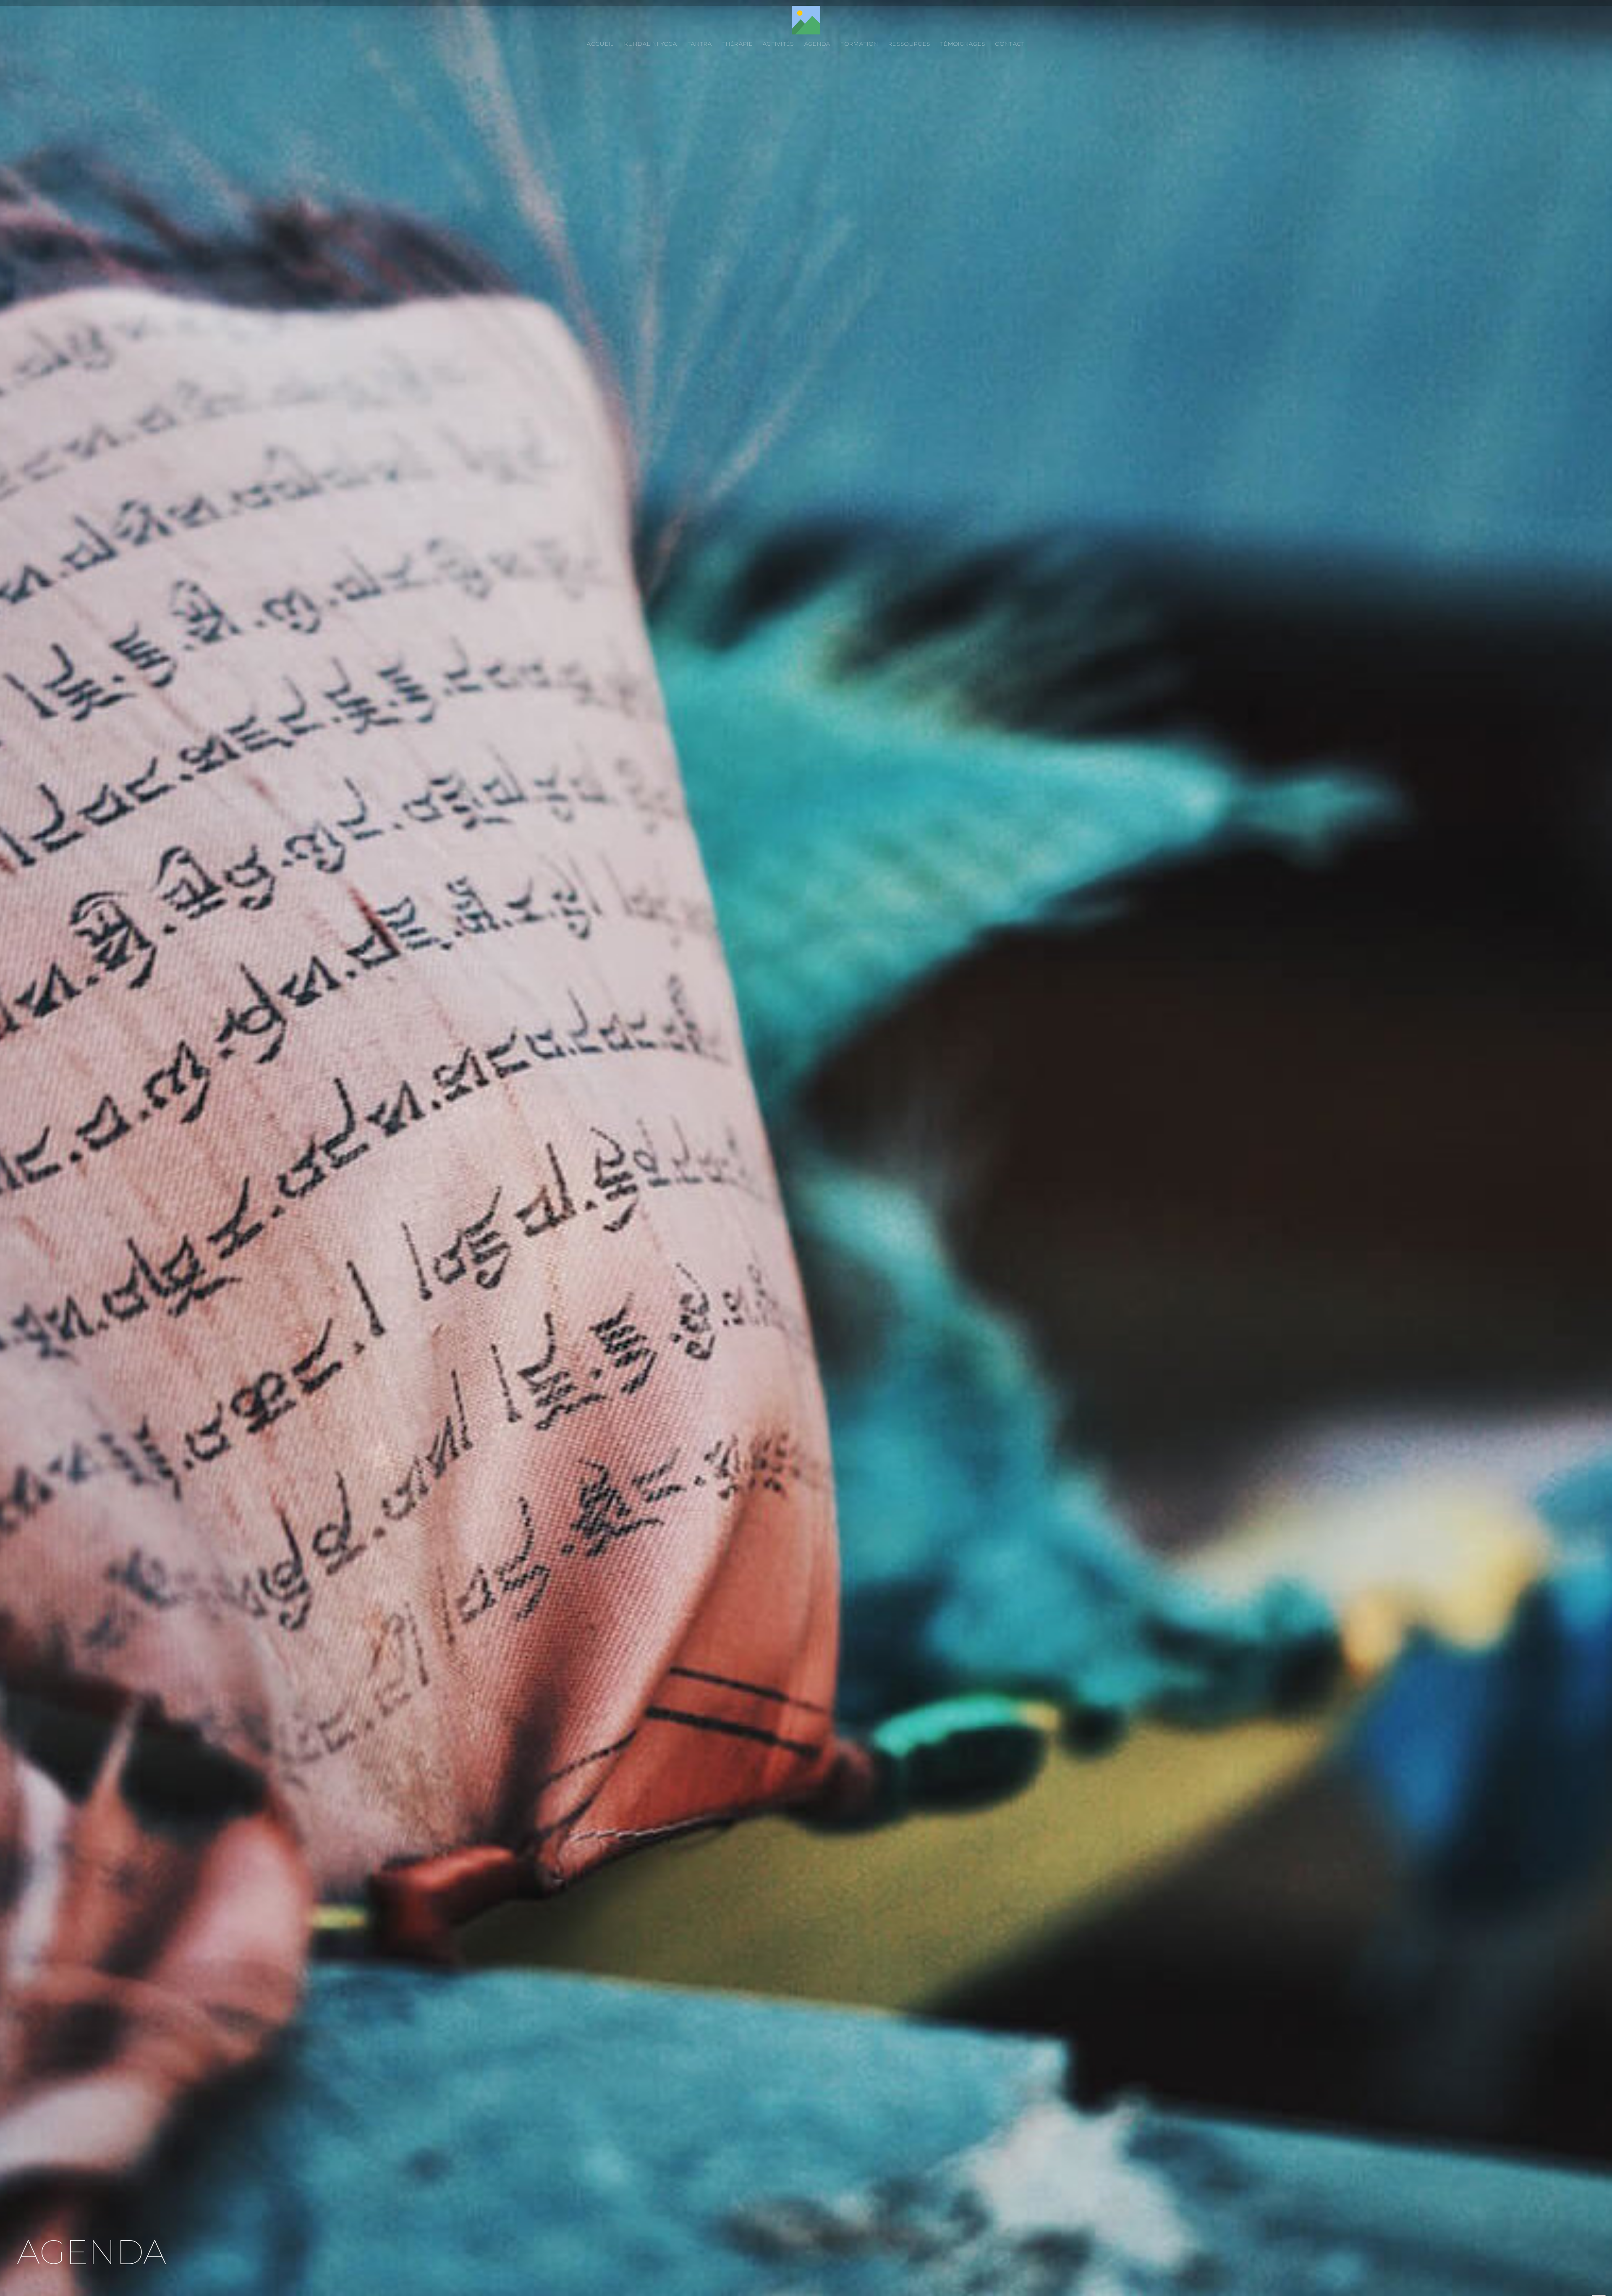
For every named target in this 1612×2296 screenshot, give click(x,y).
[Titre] (806, 20)
